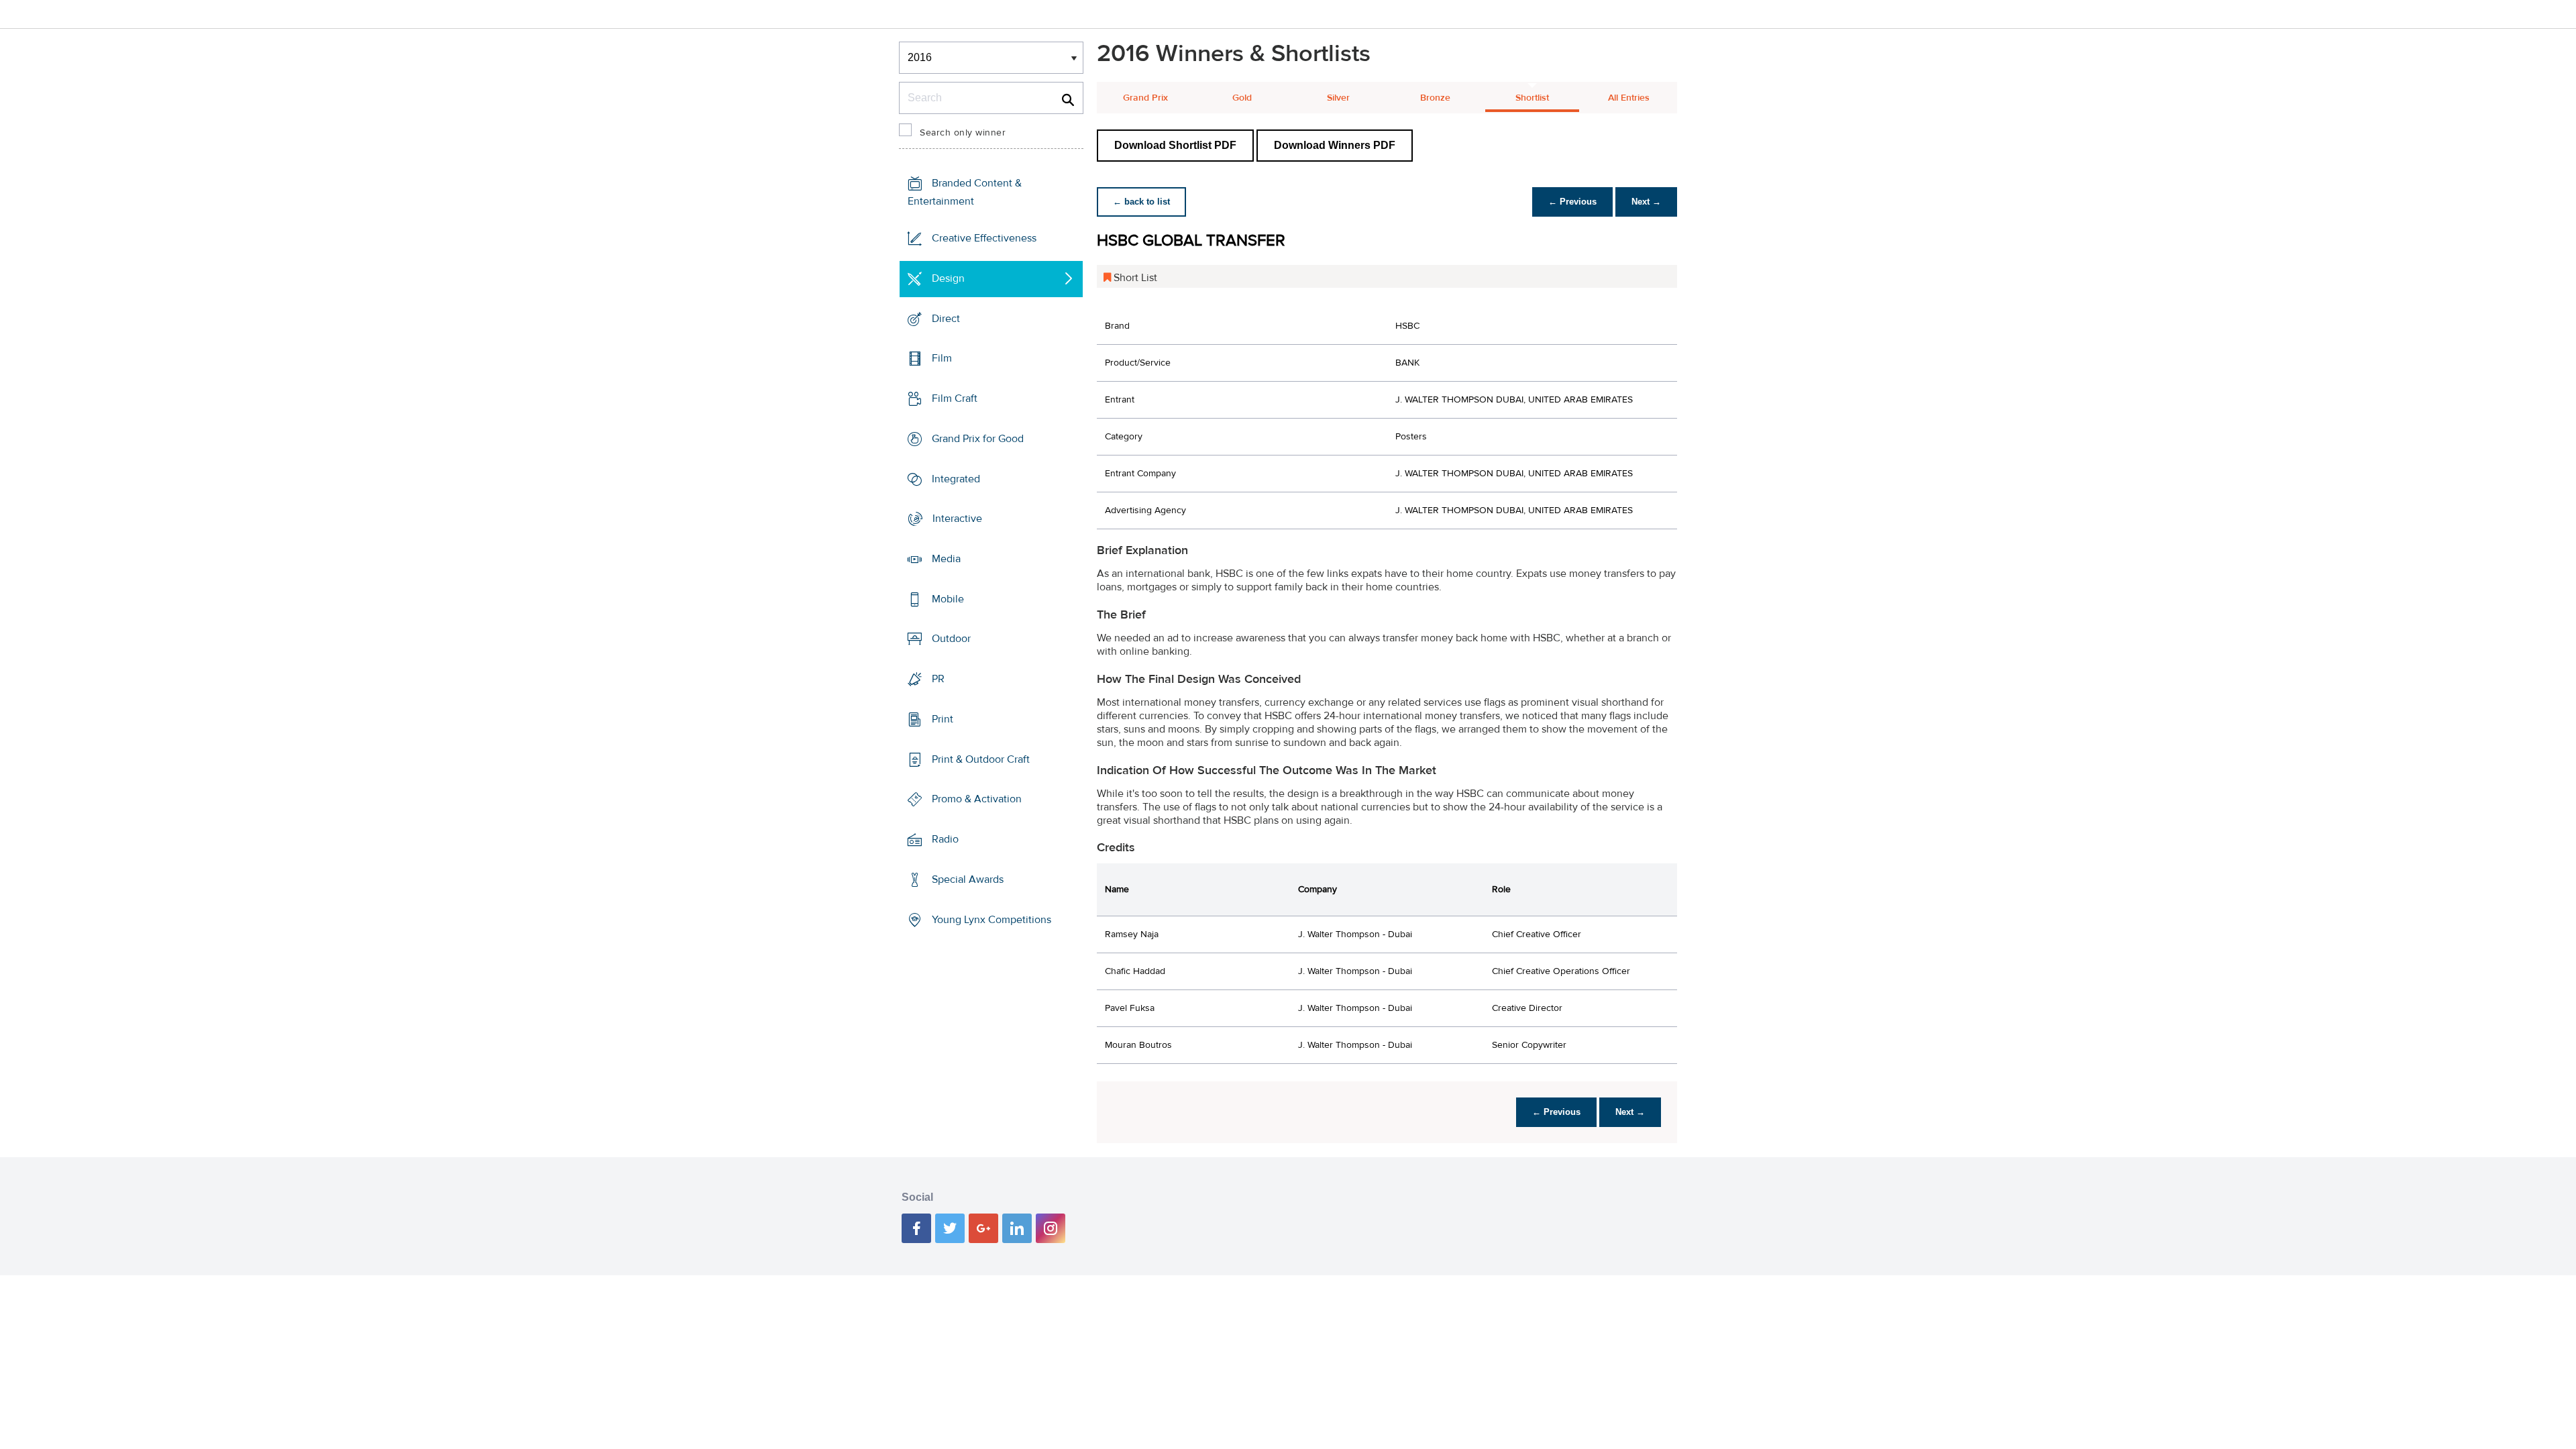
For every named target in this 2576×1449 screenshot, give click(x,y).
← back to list (1141, 202)
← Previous (1572, 202)
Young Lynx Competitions (991, 919)
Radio (945, 839)
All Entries (1629, 98)
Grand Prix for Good (978, 439)
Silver (1338, 98)
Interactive (957, 519)
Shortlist (1532, 98)
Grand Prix (1145, 98)
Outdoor (951, 639)
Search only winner (963, 133)
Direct (946, 318)
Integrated (956, 478)
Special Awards (968, 879)
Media (946, 559)
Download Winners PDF (1335, 145)
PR (938, 679)
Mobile (948, 599)
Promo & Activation (977, 799)
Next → (1646, 202)
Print (943, 719)
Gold (1242, 98)
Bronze (1435, 98)
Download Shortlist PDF (1175, 145)
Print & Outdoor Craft (981, 759)
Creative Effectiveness (984, 238)
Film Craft (955, 398)
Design (948, 278)
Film (942, 358)
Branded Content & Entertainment (965, 192)
